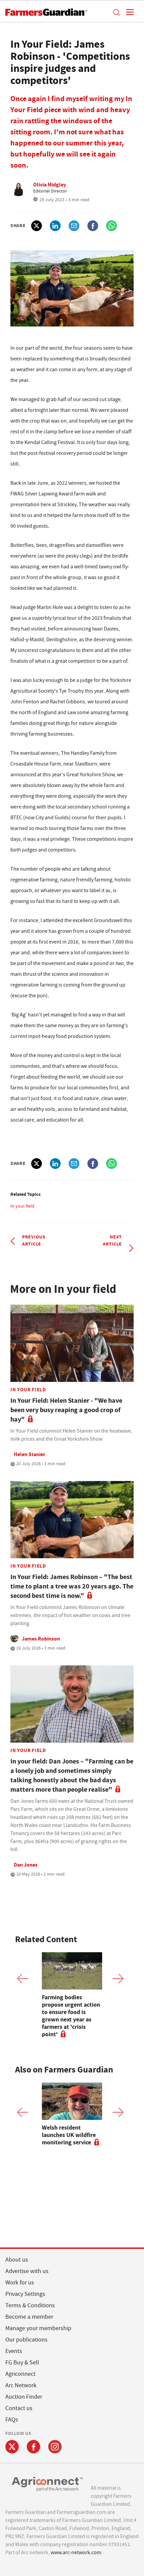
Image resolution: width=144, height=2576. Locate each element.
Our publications (26, 2340)
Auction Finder (24, 2397)
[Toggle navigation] (128, 12)
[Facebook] (33, 2447)
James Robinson (41, 1639)
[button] (116, 12)
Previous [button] (23, 1979)
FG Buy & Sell (22, 2363)
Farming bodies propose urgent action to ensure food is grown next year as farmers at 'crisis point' (71, 2016)
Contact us (19, 2408)
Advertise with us (27, 2271)
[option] (72, 1995)
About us (17, 2260)
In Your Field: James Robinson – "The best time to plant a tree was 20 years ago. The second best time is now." (72, 1586)
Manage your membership (38, 2328)
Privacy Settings (25, 2294)
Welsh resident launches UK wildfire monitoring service (69, 2135)
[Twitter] (12, 2447)
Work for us (20, 2283)
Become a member (29, 2317)
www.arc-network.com (76, 2552)
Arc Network (21, 2385)
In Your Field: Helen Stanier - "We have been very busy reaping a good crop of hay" (66, 1410)
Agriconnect (20, 2374)
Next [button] (118, 1979)
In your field (22, 1206)
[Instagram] (55, 2447)
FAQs (12, 2420)
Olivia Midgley (50, 185)
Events (14, 2351)
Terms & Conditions (30, 2305)
